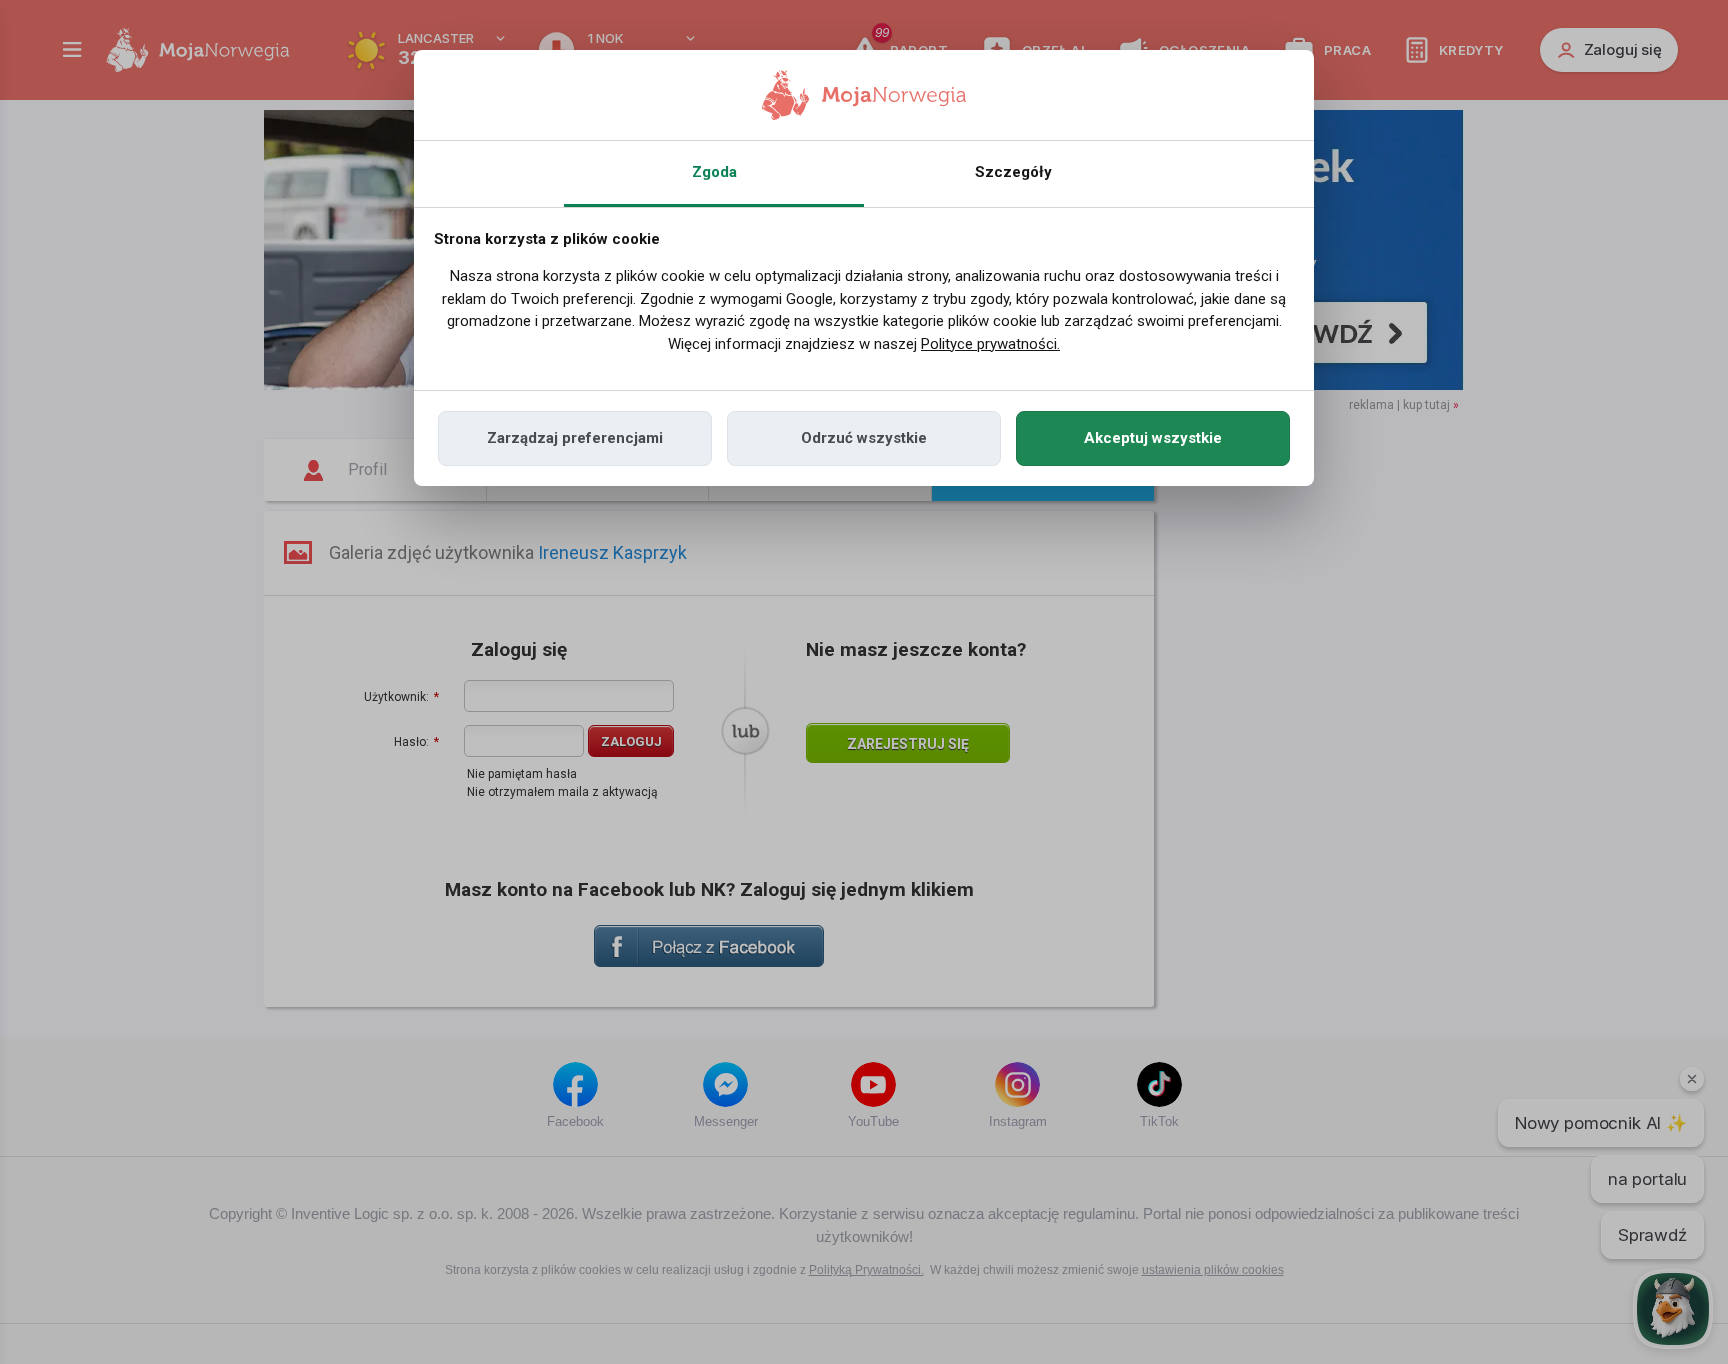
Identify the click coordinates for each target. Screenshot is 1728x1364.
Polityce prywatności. (990, 344)
